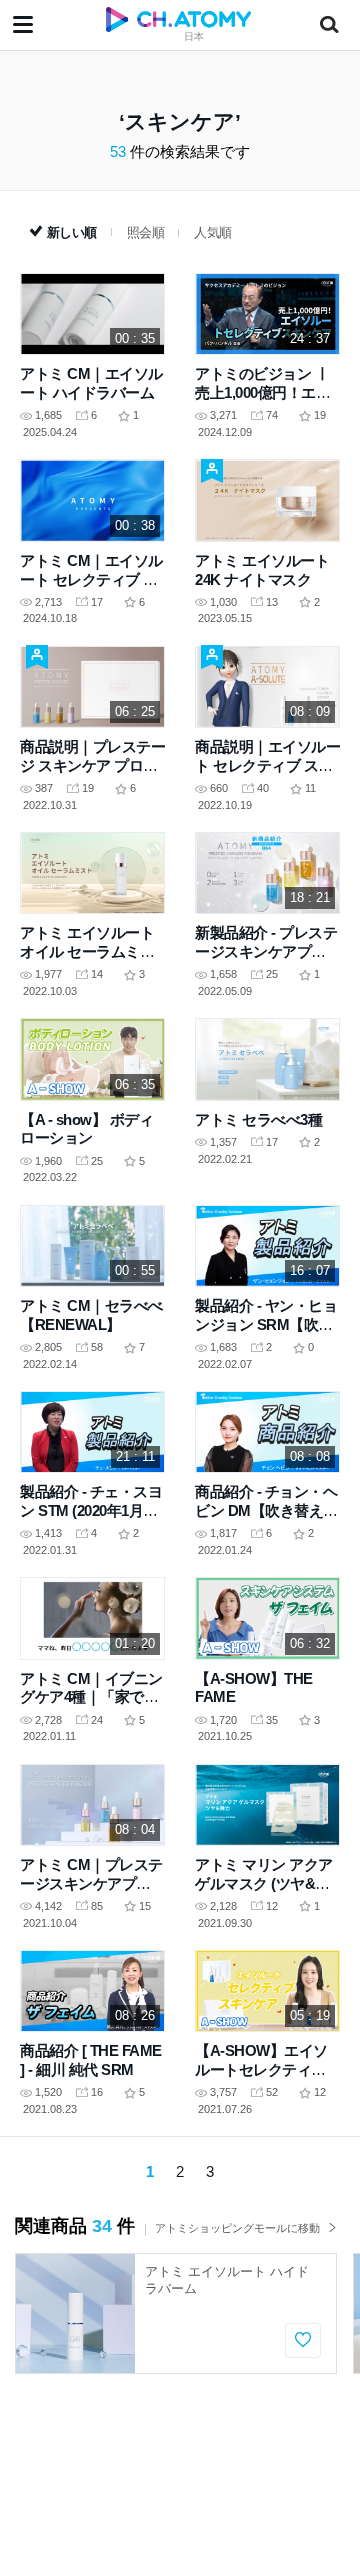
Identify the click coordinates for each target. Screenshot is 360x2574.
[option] (176, 2313)
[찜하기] (303, 2340)
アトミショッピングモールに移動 (237, 2228)
